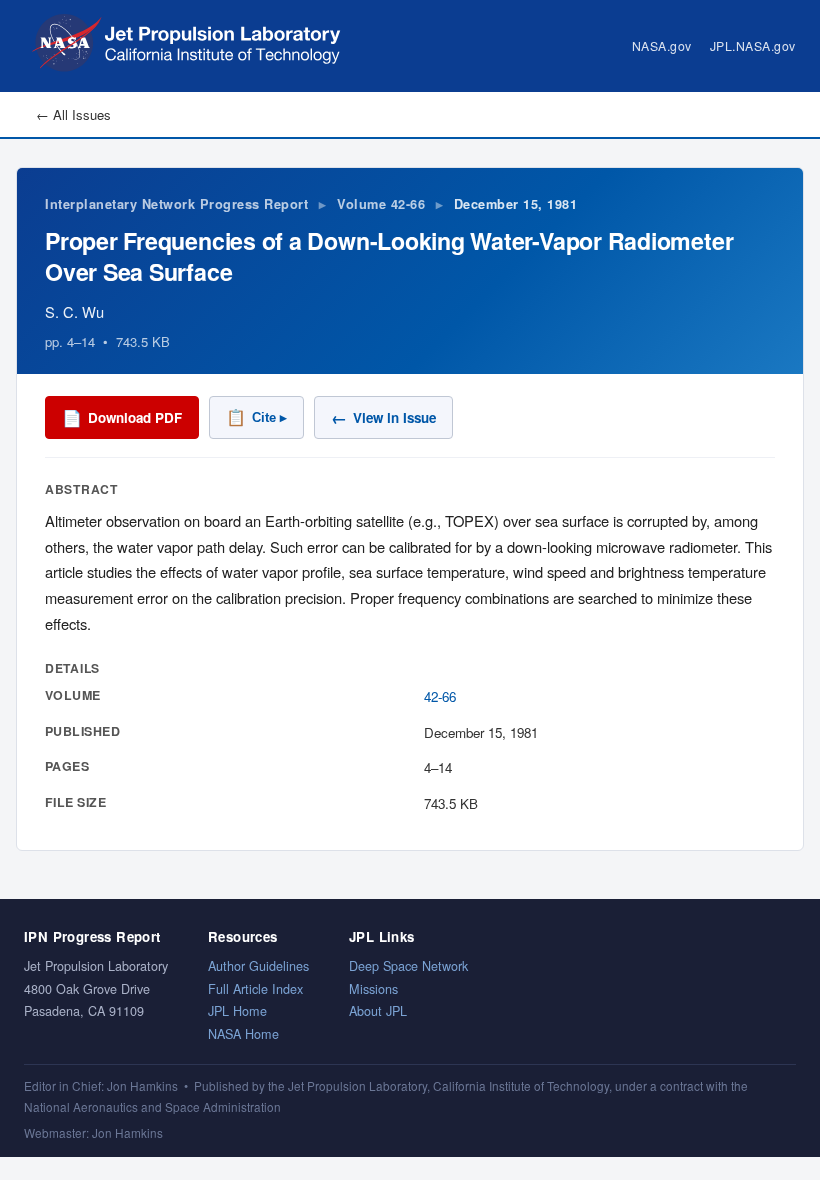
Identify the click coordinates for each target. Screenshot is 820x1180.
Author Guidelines (258, 965)
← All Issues (73, 114)
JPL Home (237, 1010)
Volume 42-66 (381, 204)
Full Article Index (255, 988)
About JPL (378, 1010)
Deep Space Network (408, 965)
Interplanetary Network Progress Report (176, 204)
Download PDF (122, 417)
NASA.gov (662, 45)
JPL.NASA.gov (753, 45)
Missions (373, 988)
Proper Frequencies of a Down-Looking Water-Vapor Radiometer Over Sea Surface (389, 255)
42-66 (440, 696)
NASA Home (243, 1033)
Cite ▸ (256, 417)
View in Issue (383, 417)
